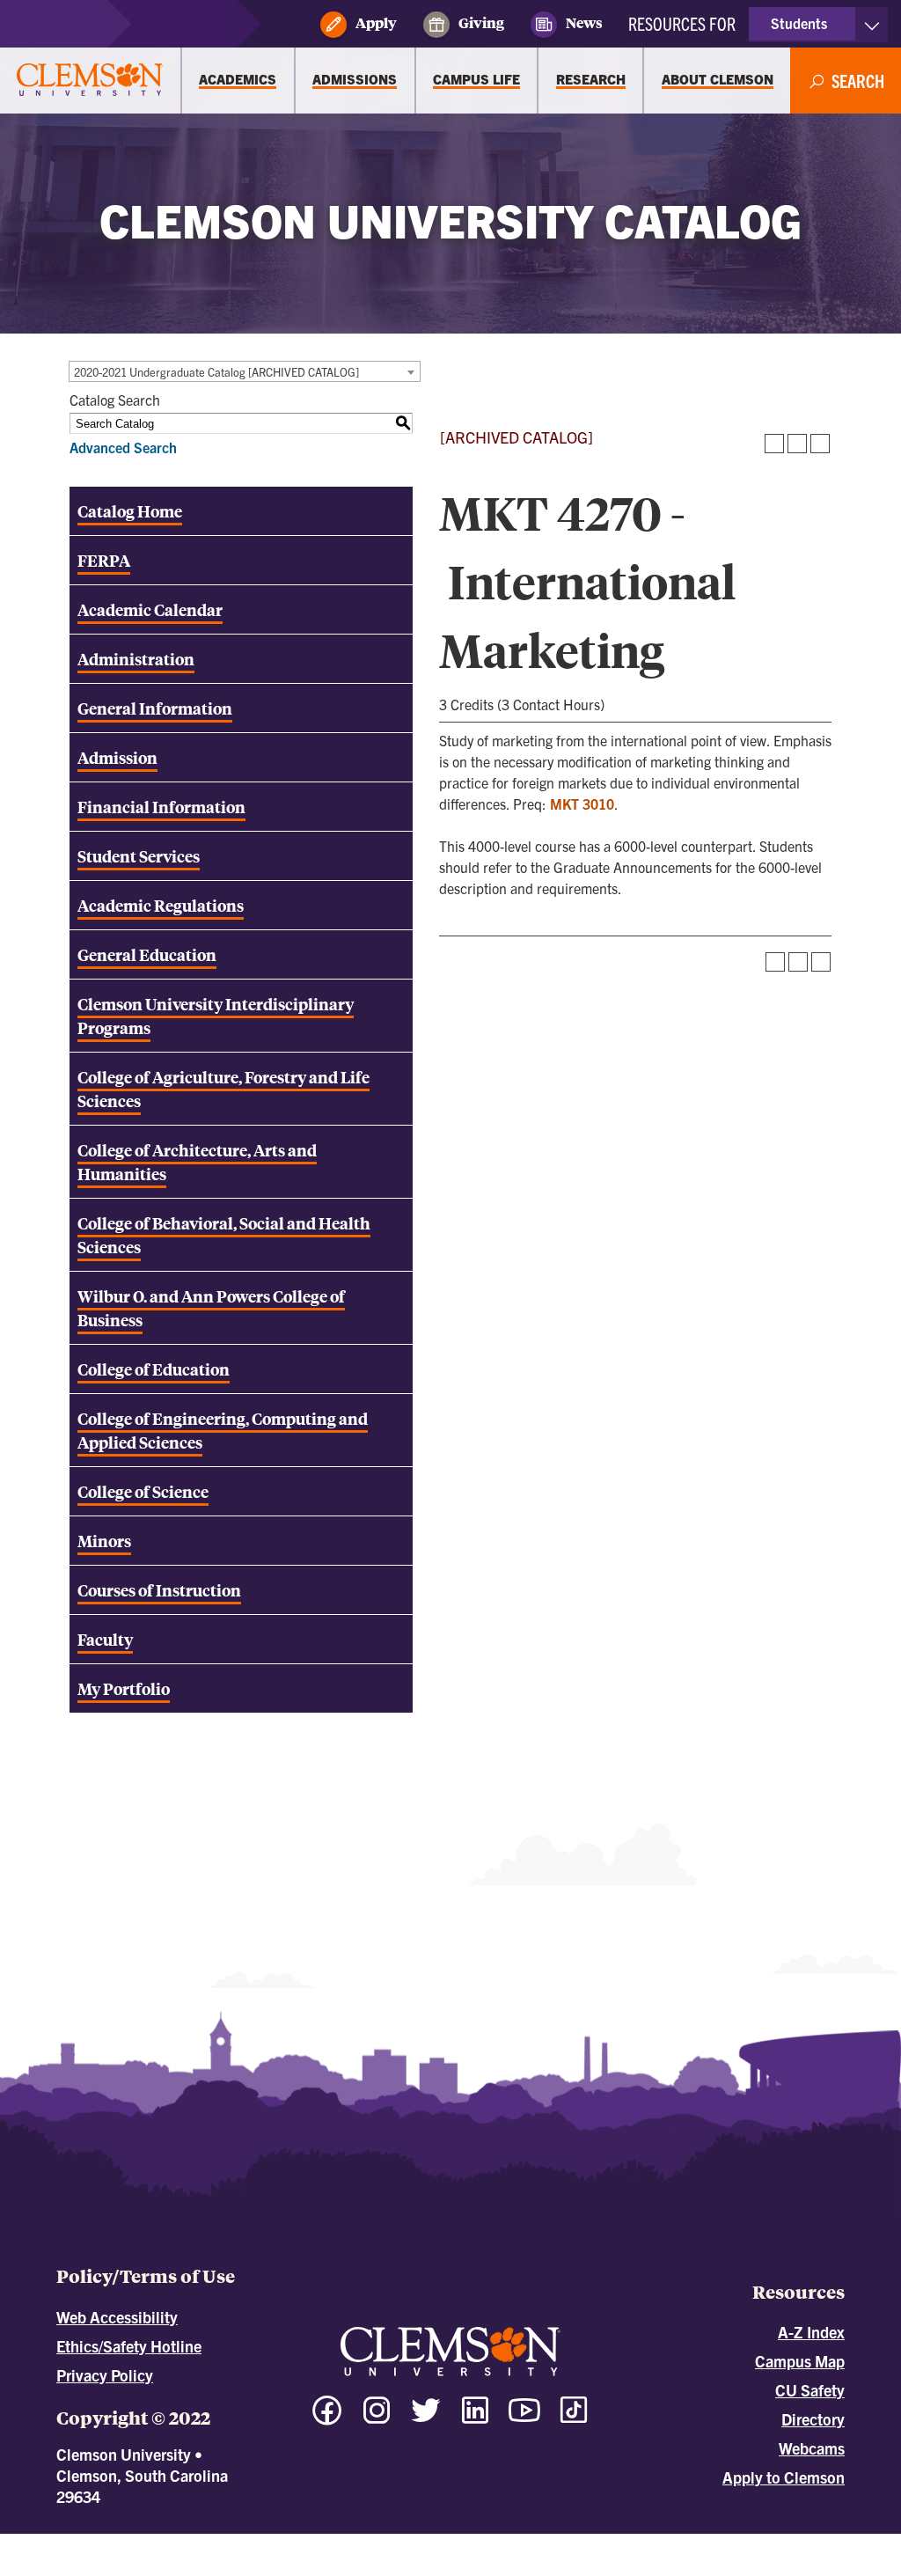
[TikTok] (574, 2409)
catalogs (254, 2542)
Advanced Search (123, 447)
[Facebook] (327, 2418)
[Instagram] (377, 2418)
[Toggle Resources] (872, 25)
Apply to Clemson (784, 2477)
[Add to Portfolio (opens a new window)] (774, 444)
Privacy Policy (105, 2375)
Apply (376, 23)
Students (799, 23)
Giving (481, 23)
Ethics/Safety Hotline (129, 2346)
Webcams (812, 2448)
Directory (813, 2419)
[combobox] (245, 371)
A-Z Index (811, 2332)
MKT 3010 (582, 804)
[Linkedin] (475, 2418)
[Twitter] (426, 2418)
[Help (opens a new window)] (820, 444)
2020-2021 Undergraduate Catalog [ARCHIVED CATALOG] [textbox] (216, 372)
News (584, 23)
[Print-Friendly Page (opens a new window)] (797, 444)
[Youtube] (524, 2418)
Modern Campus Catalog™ (608, 2542)
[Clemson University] (90, 81)
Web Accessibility (117, 2317)
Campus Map (800, 2361)
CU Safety (810, 2390)
